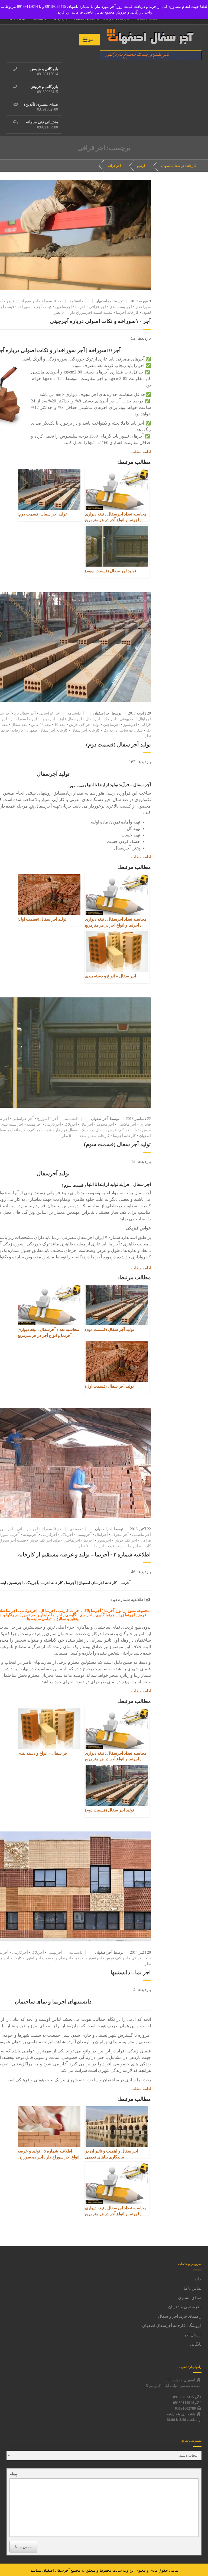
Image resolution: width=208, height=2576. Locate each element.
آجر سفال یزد (25, 713)
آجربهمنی (127, 719)
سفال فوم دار (66, 1130)
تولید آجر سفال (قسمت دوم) (118, 745)
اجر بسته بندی (121, 307)
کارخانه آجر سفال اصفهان (47, 730)
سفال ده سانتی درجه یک (123, 730)
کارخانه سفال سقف (93, 1136)
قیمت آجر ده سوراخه (35, 307)
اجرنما (80, 307)
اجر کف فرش (126, 1540)
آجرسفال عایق (70, 719)
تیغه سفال (19, 725)
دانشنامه (40, 18)
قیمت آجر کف (40, 1130)
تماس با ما (17, 18)
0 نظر (59, 313)
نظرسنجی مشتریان (185, 2307)
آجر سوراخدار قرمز (22, 301)
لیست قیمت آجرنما (109, 1546)
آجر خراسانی (50, 713)
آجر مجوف (105, 1124)
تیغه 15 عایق (41, 725)
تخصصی (76, 1529)
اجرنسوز (130, 725)
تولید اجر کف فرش (84, 725)
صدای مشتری (190, 2298)
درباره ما (60, 18)
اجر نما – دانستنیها (131, 1972)
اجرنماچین (64, 307)
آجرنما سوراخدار (24, 719)
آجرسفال (93, 719)
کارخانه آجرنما (127, 313)
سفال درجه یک (93, 1130)
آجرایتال (144, 719)
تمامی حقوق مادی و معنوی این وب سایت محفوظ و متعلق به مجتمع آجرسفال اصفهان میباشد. (104, 2570)
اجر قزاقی (114, 166)
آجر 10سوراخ (52, 301)
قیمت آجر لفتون (38, 1958)
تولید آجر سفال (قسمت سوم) (117, 1144)
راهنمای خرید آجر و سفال (180, 2316)
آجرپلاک (110, 719)
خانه (198, 2279)
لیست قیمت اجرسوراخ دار (91, 313)
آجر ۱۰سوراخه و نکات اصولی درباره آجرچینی (100, 321)
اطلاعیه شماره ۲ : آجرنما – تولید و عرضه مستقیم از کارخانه (84, 1555)
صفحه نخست (147, 18)
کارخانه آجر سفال (86, 730)
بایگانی (196, 2344)
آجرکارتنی (53, 1124)
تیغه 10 (60, 725)
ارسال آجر (193, 2335)
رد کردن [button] (63, 12)
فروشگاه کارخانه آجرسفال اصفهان (102, 18)
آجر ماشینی (127, 1124)
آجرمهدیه (48, 719)
